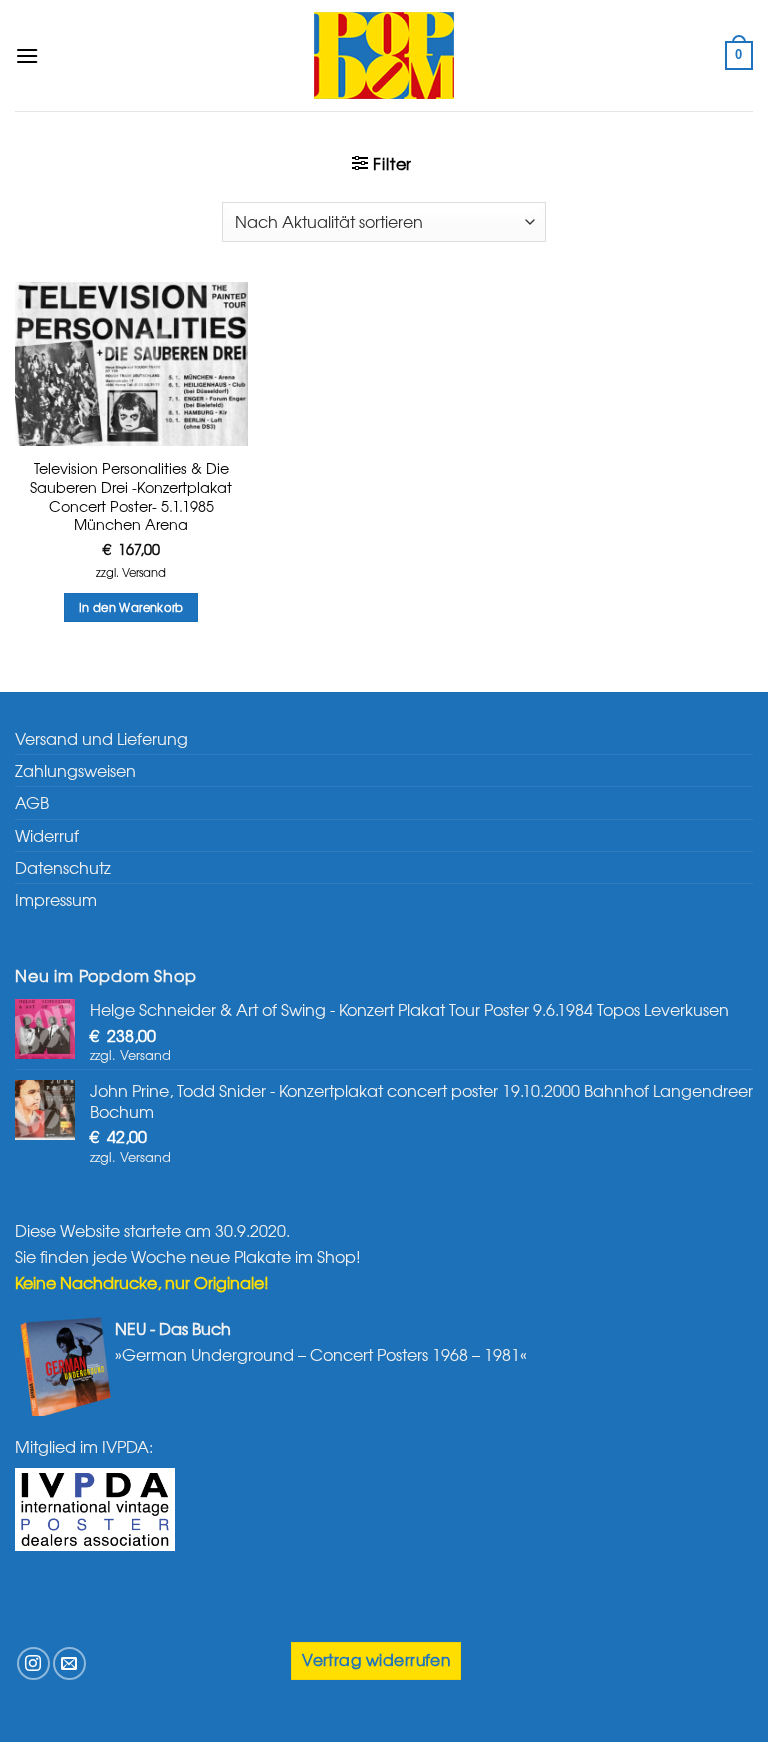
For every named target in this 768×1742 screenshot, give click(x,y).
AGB (32, 802)
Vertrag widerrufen (376, 1659)
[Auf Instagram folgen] (33, 1663)
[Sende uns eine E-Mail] (69, 1663)
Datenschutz (63, 867)
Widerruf (47, 835)
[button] (27, 55)
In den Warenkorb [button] (131, 607)
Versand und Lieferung (101, 738)
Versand (144, 572)
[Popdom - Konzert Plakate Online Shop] (384, 55)
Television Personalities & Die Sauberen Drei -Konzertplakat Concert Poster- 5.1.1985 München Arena (131, 496)
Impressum (56, 899)
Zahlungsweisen (75, 770)
